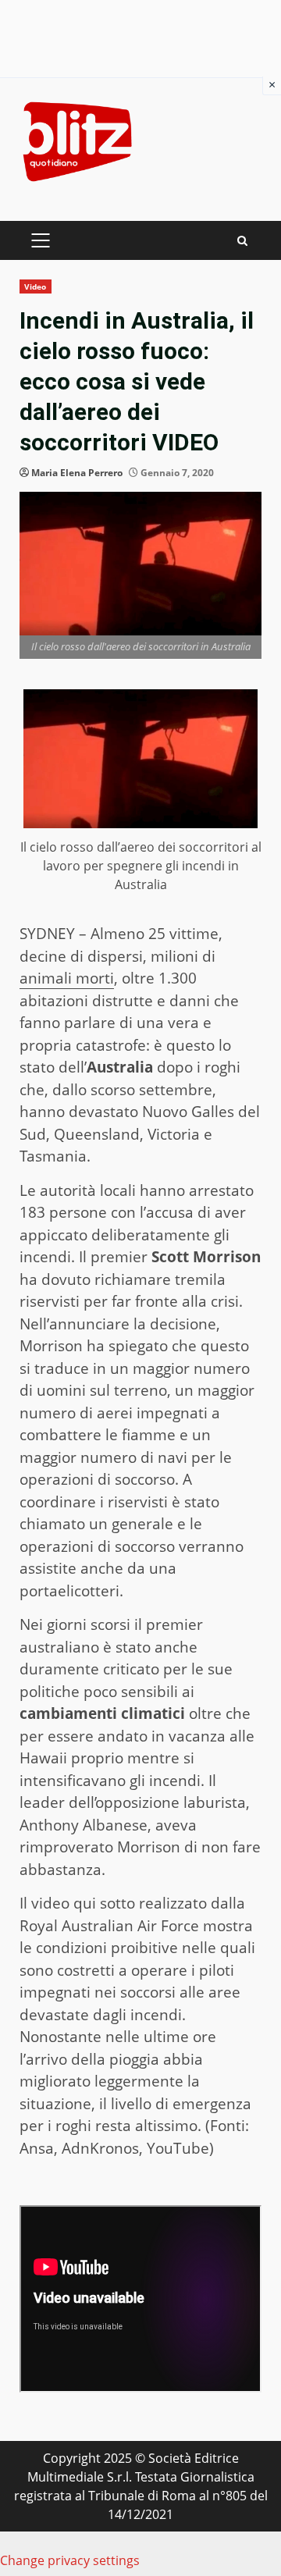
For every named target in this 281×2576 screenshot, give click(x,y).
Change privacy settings (70, 2560)
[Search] (242, 241)
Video (36, 286)
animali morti (67, 978)
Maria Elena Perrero (77, 473)
